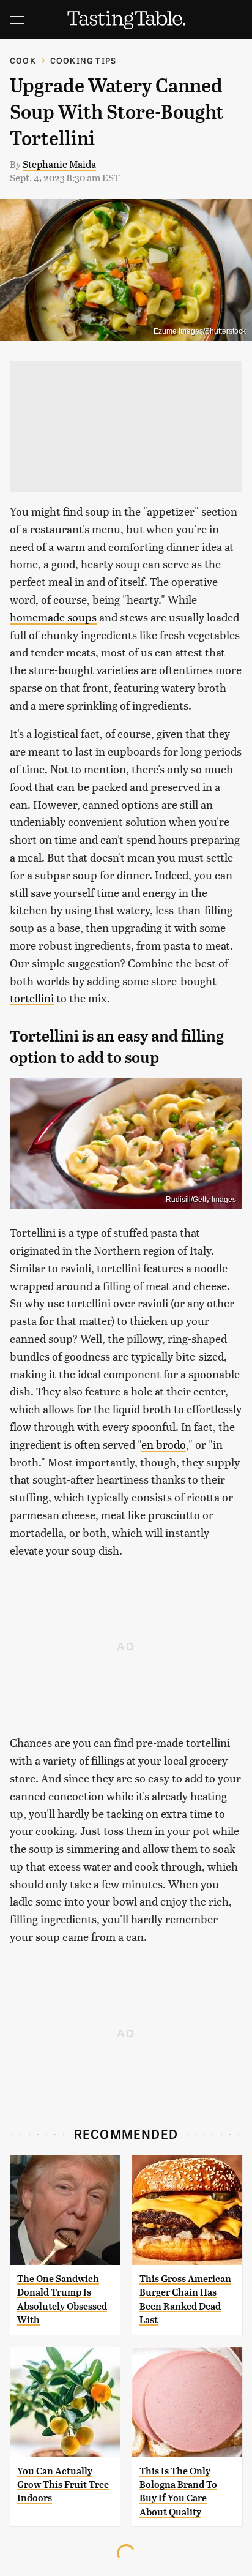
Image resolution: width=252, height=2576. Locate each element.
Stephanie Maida (59, 164)
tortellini (32, 998)
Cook (23, 60)
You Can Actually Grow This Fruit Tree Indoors (63, 2485)
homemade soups (53, 617)
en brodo (164, 1444)
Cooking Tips (83, 60)
